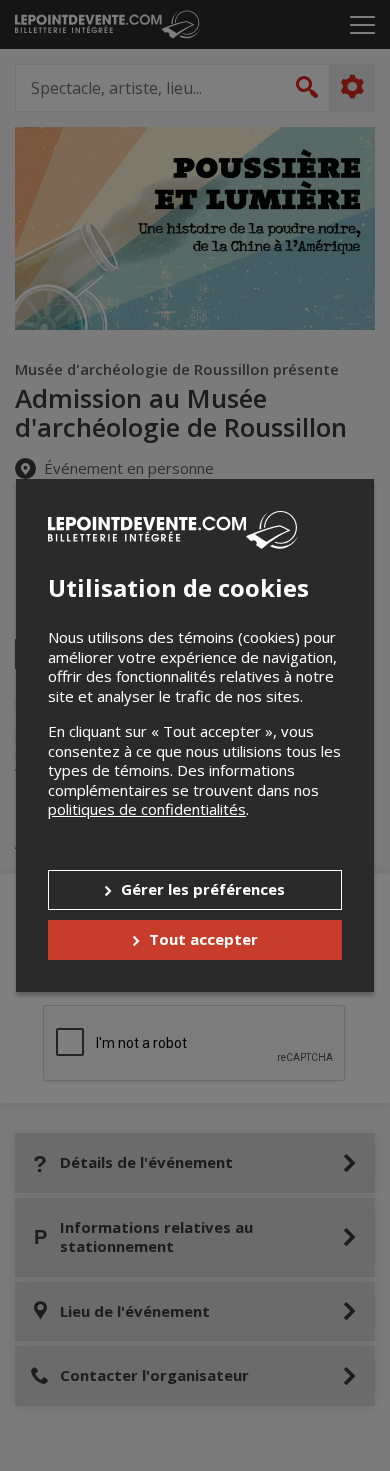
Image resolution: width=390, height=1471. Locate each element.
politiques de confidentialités (147, 809)
